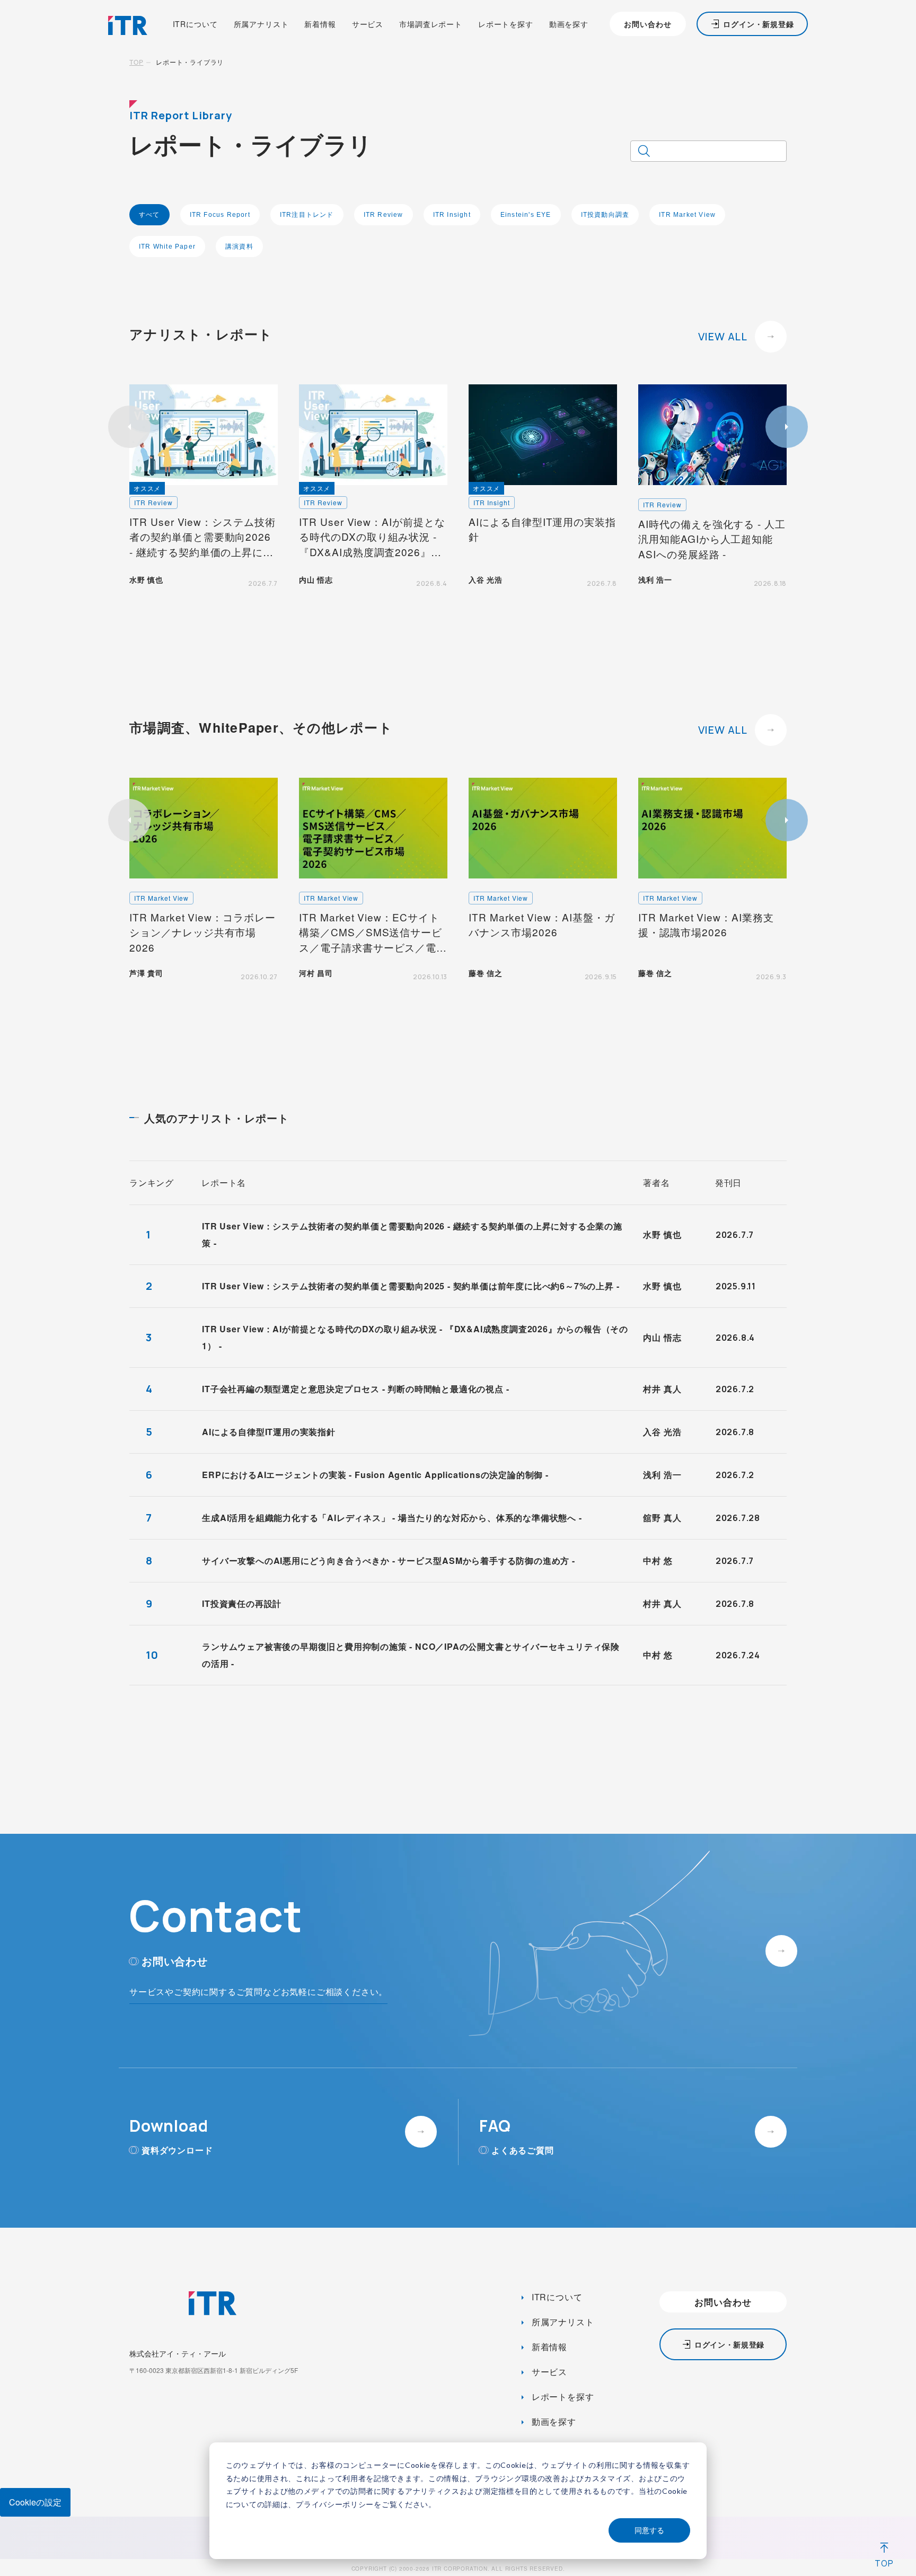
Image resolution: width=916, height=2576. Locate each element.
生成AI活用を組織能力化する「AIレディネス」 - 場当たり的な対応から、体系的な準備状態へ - (392, 1518)
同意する (649, 2530)
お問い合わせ (648, 24)
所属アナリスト (261, 24)
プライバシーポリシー (335, 2504)
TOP (136, 62)
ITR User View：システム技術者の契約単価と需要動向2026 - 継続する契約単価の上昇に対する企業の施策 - (412, 1234)
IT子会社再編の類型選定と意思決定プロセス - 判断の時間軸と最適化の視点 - (355, 1389)
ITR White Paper (167, 247)
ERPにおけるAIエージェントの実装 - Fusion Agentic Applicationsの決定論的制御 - (375, 1475)
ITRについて (195, 24)
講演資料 (239, 247)
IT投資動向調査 (605, 215)
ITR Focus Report (220, 215)
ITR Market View (687, 215)
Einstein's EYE (526, 215)
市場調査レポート (431, 24)
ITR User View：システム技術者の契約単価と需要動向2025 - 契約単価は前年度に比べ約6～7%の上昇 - (411, 1286)
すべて (149, 215)
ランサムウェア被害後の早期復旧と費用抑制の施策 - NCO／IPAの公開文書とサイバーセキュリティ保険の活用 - (411, 1655)
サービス (368, 24)
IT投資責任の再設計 (242, 1603)
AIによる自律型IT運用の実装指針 (269, 1432)
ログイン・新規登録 (759, 24)
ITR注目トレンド (307, 215)
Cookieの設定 (35, 2502)
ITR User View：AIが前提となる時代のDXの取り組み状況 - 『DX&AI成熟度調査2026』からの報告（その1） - (415, 1337)
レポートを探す (506, 24)
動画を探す (569, 24)
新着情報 (320, 24)
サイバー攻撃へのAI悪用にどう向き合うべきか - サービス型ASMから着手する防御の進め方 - (389, 1560)
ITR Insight (452, 215)
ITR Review (384, 215)
